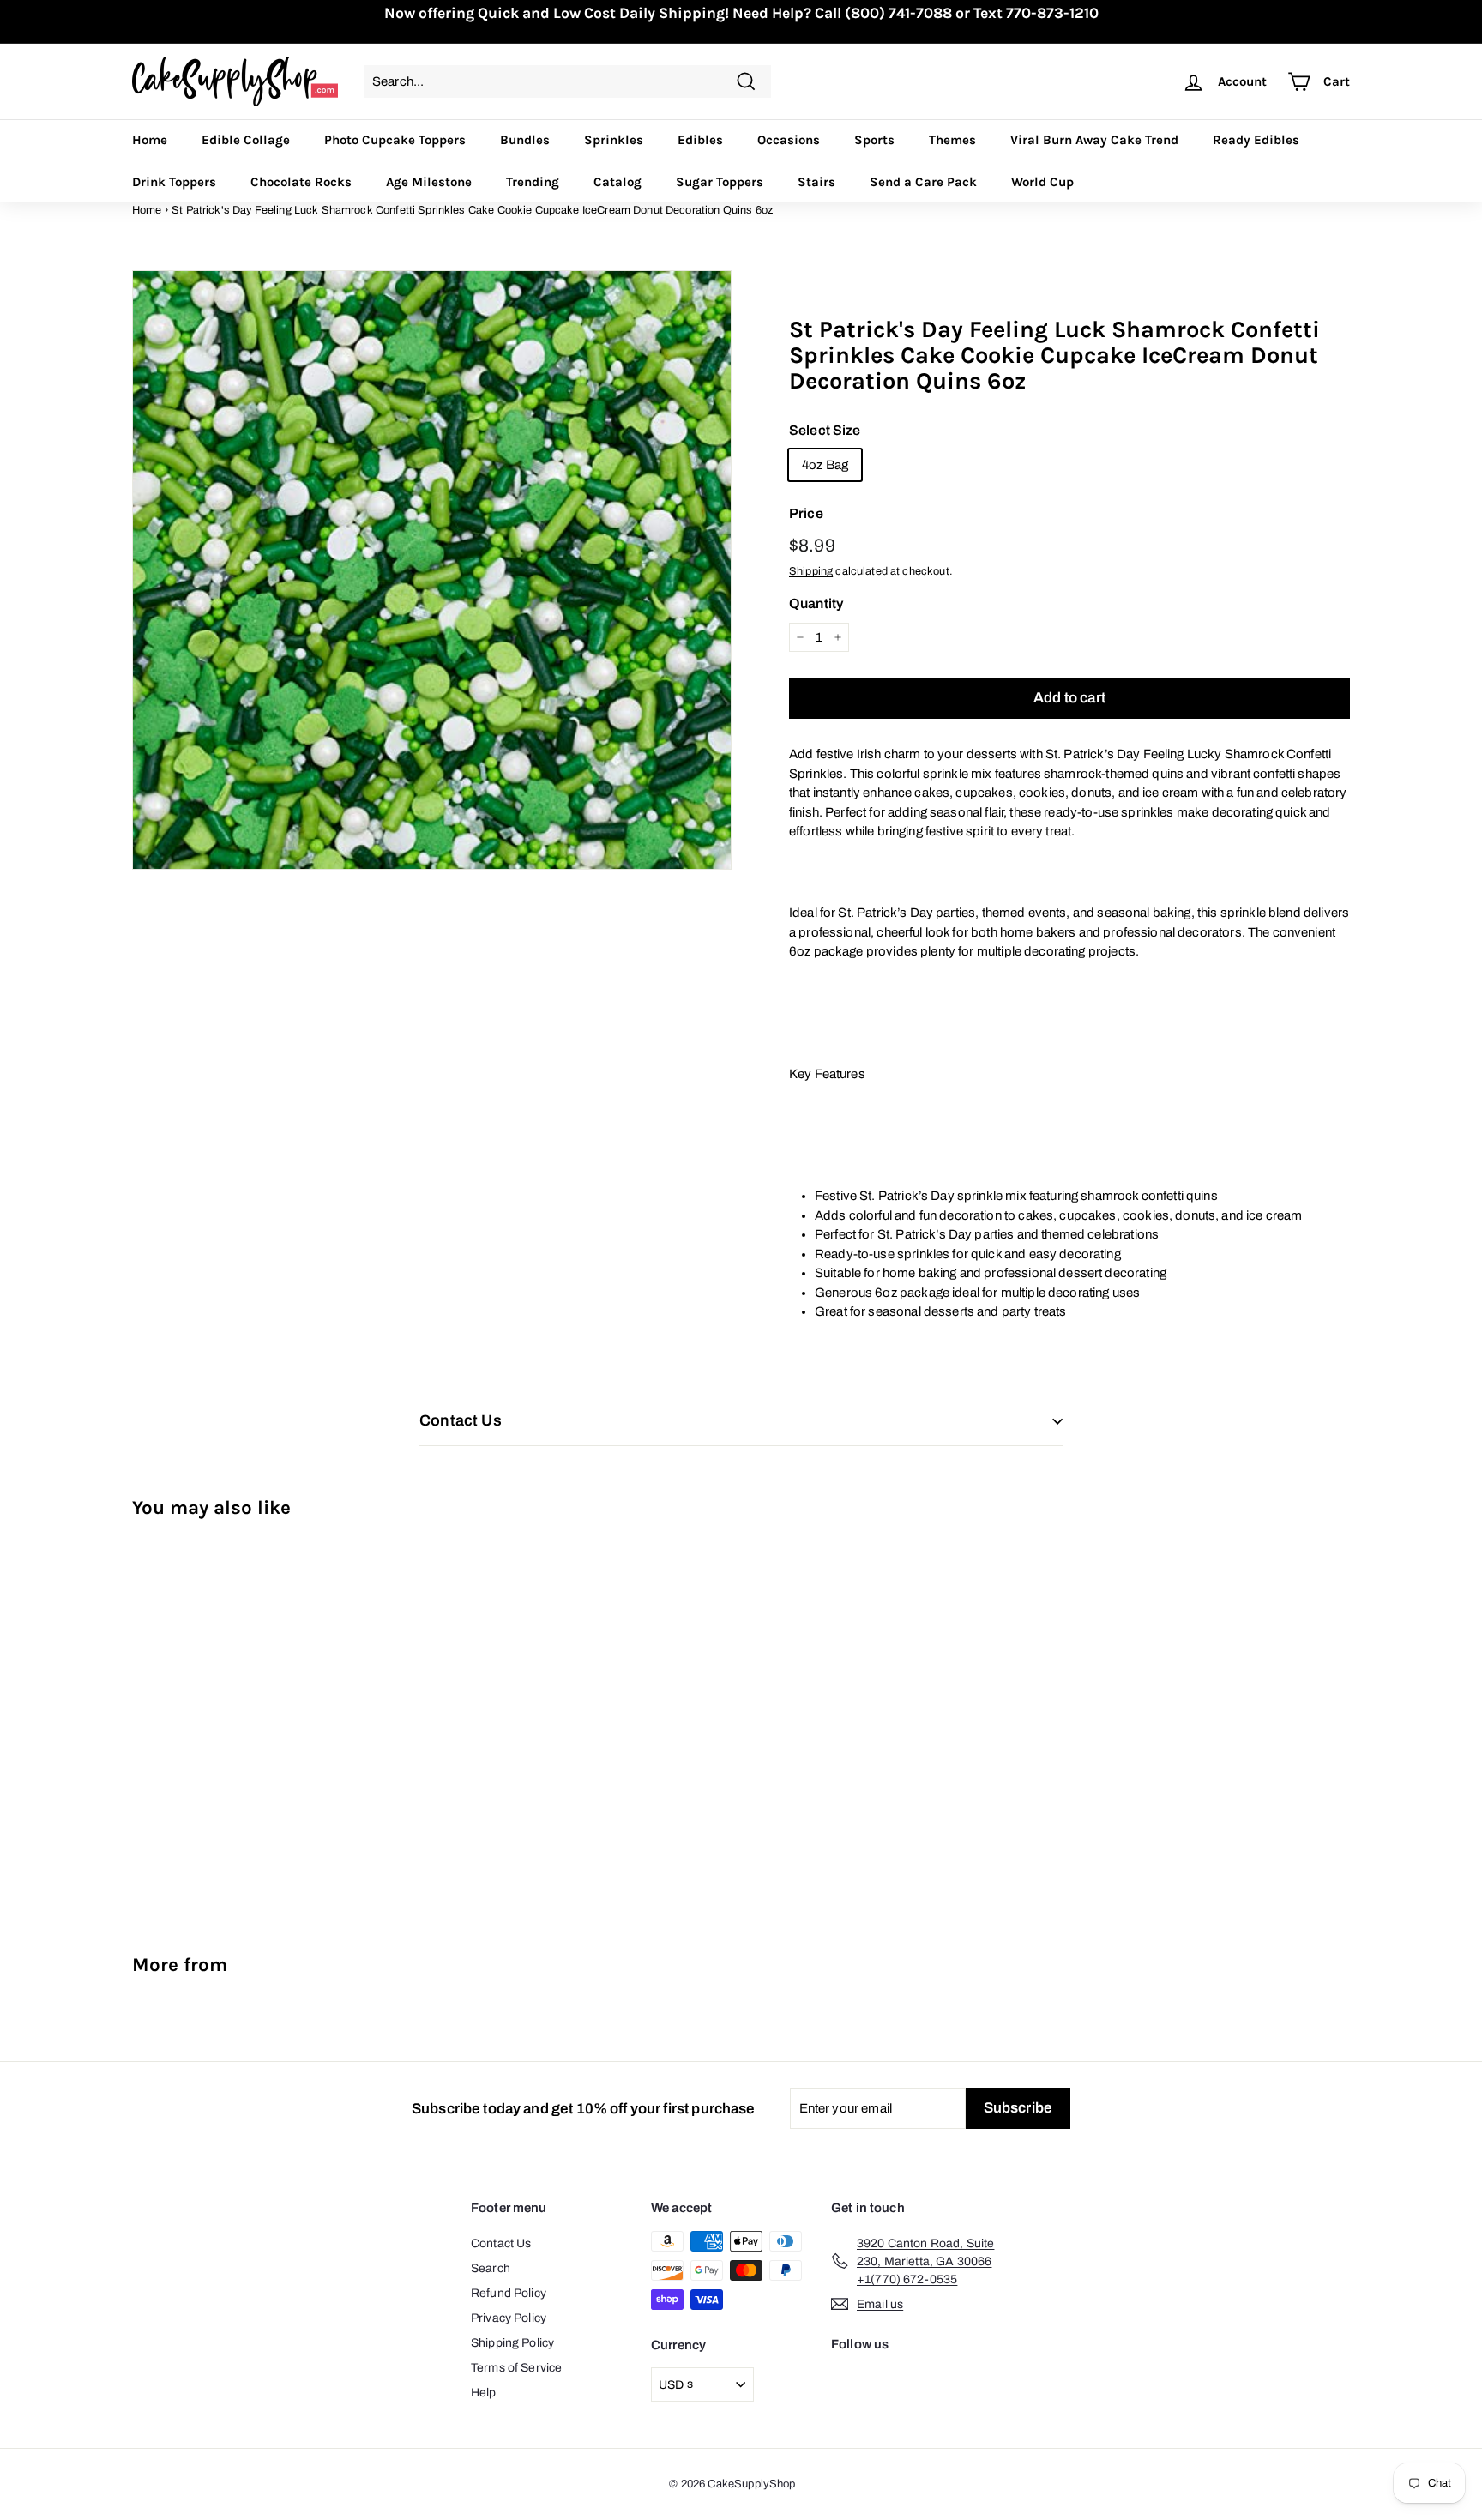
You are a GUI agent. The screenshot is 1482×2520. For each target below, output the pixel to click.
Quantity (816, 603)
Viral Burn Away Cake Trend (1094, 140)
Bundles (525, 140)
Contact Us (501, 2243)
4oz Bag (825, 465)
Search (491, 2268)
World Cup (1042, 182)
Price (806, 513)
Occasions (789, 140)
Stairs (816, 182)
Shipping (811, 571)
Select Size (825, 430)
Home (150, 140)
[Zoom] (432, 570)
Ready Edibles (1256, 140)
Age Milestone (429, 182)
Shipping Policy (512, 2343)
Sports (874, 140)
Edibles (700, 140)
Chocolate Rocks (301, 182)
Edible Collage (246, 140)
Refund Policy (509, 2293)
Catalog (617, 182)
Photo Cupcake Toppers (395, 140)
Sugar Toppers (720, 182)
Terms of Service (516, 2368)
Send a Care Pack (923, 182)
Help (484, 2393)
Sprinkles (614, 140)
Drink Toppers (174, 182)
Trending (533, 182)
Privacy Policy (509, 2318)
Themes (952, 140)
